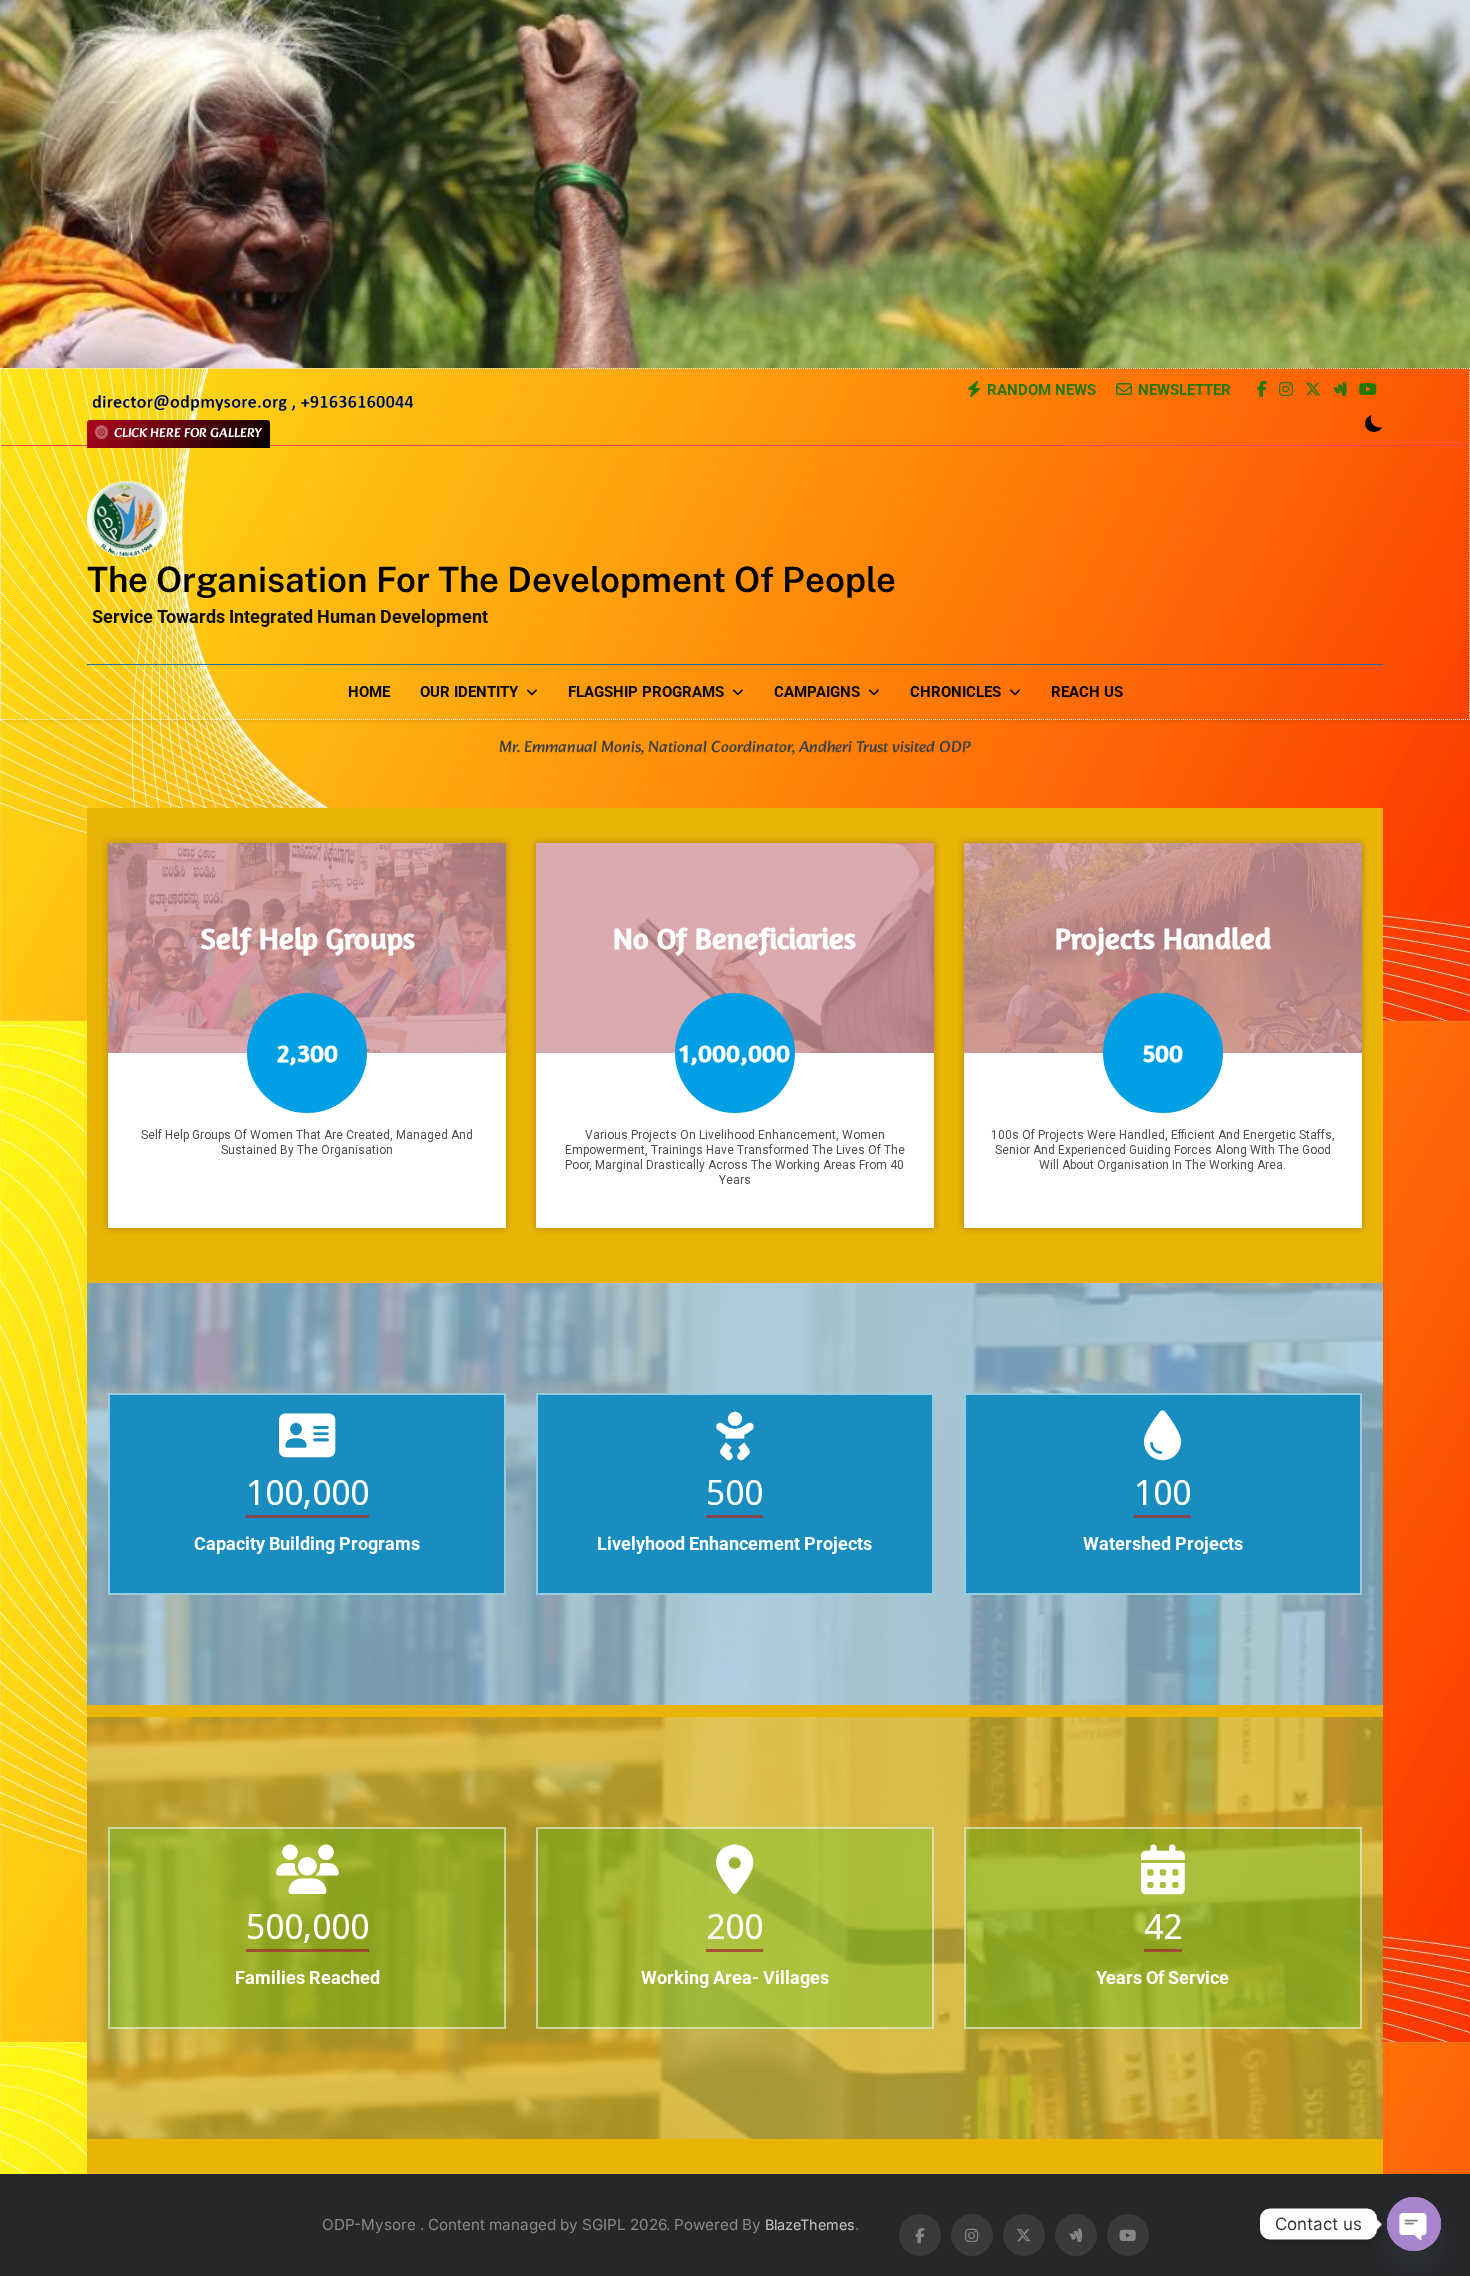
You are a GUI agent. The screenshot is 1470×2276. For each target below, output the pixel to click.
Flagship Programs (646, 692)
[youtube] (1368, 391)
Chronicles (955, 692)
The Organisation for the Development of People (491, 579)
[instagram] (1286, 391)
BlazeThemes (810, 2224)
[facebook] (1262, 391)
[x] (1313, 391)
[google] (1340, 391)
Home (369, 692)
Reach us (1087, 692)
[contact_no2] (252, 408)
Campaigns (817, 692)
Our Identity (469, 692)
